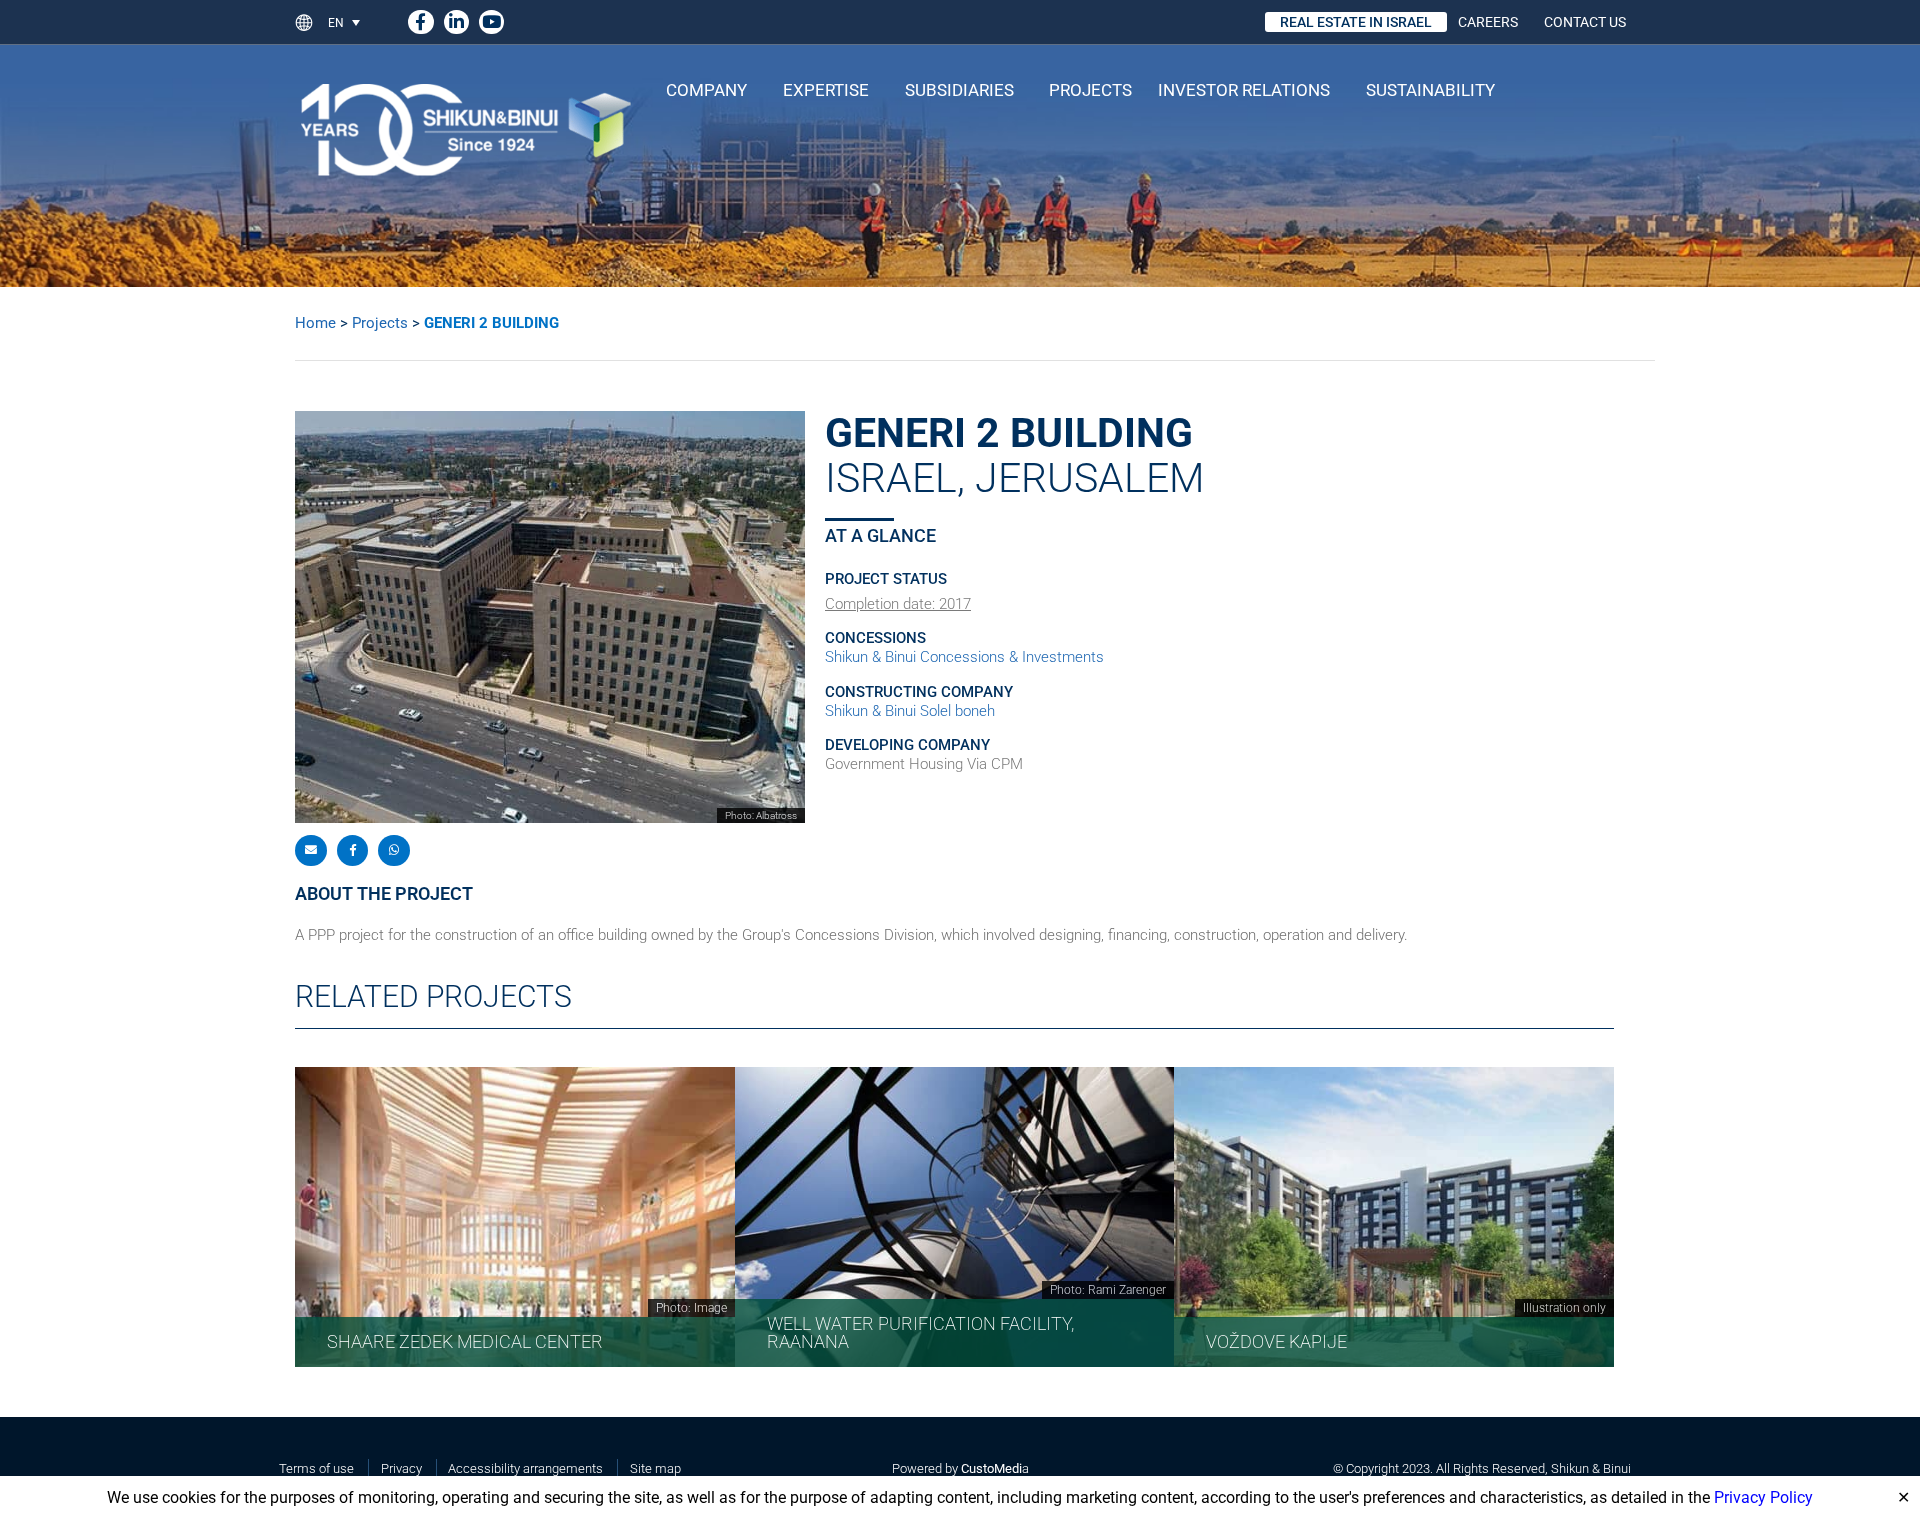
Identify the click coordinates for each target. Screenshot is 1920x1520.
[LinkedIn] (456, 18)
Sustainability (1430, 90)
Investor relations (1244, 90)
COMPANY (706, 90)
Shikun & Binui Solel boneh (910, 711)
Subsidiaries (959, 90)
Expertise (826, 90)
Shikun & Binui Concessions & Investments (964, 657)
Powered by (957, 1468)
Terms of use (316, 1468)
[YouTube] (491, 18)
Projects (1090, 90)
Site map (655, 1468)
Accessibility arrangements (525, 1468)
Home (315, 323)
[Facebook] (420, 18)
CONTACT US (1585, 22)
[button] (352, 22)
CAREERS (1488, 22)
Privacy (401, 1468)
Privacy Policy (1763, 1497)
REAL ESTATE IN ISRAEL (1356, 22)
